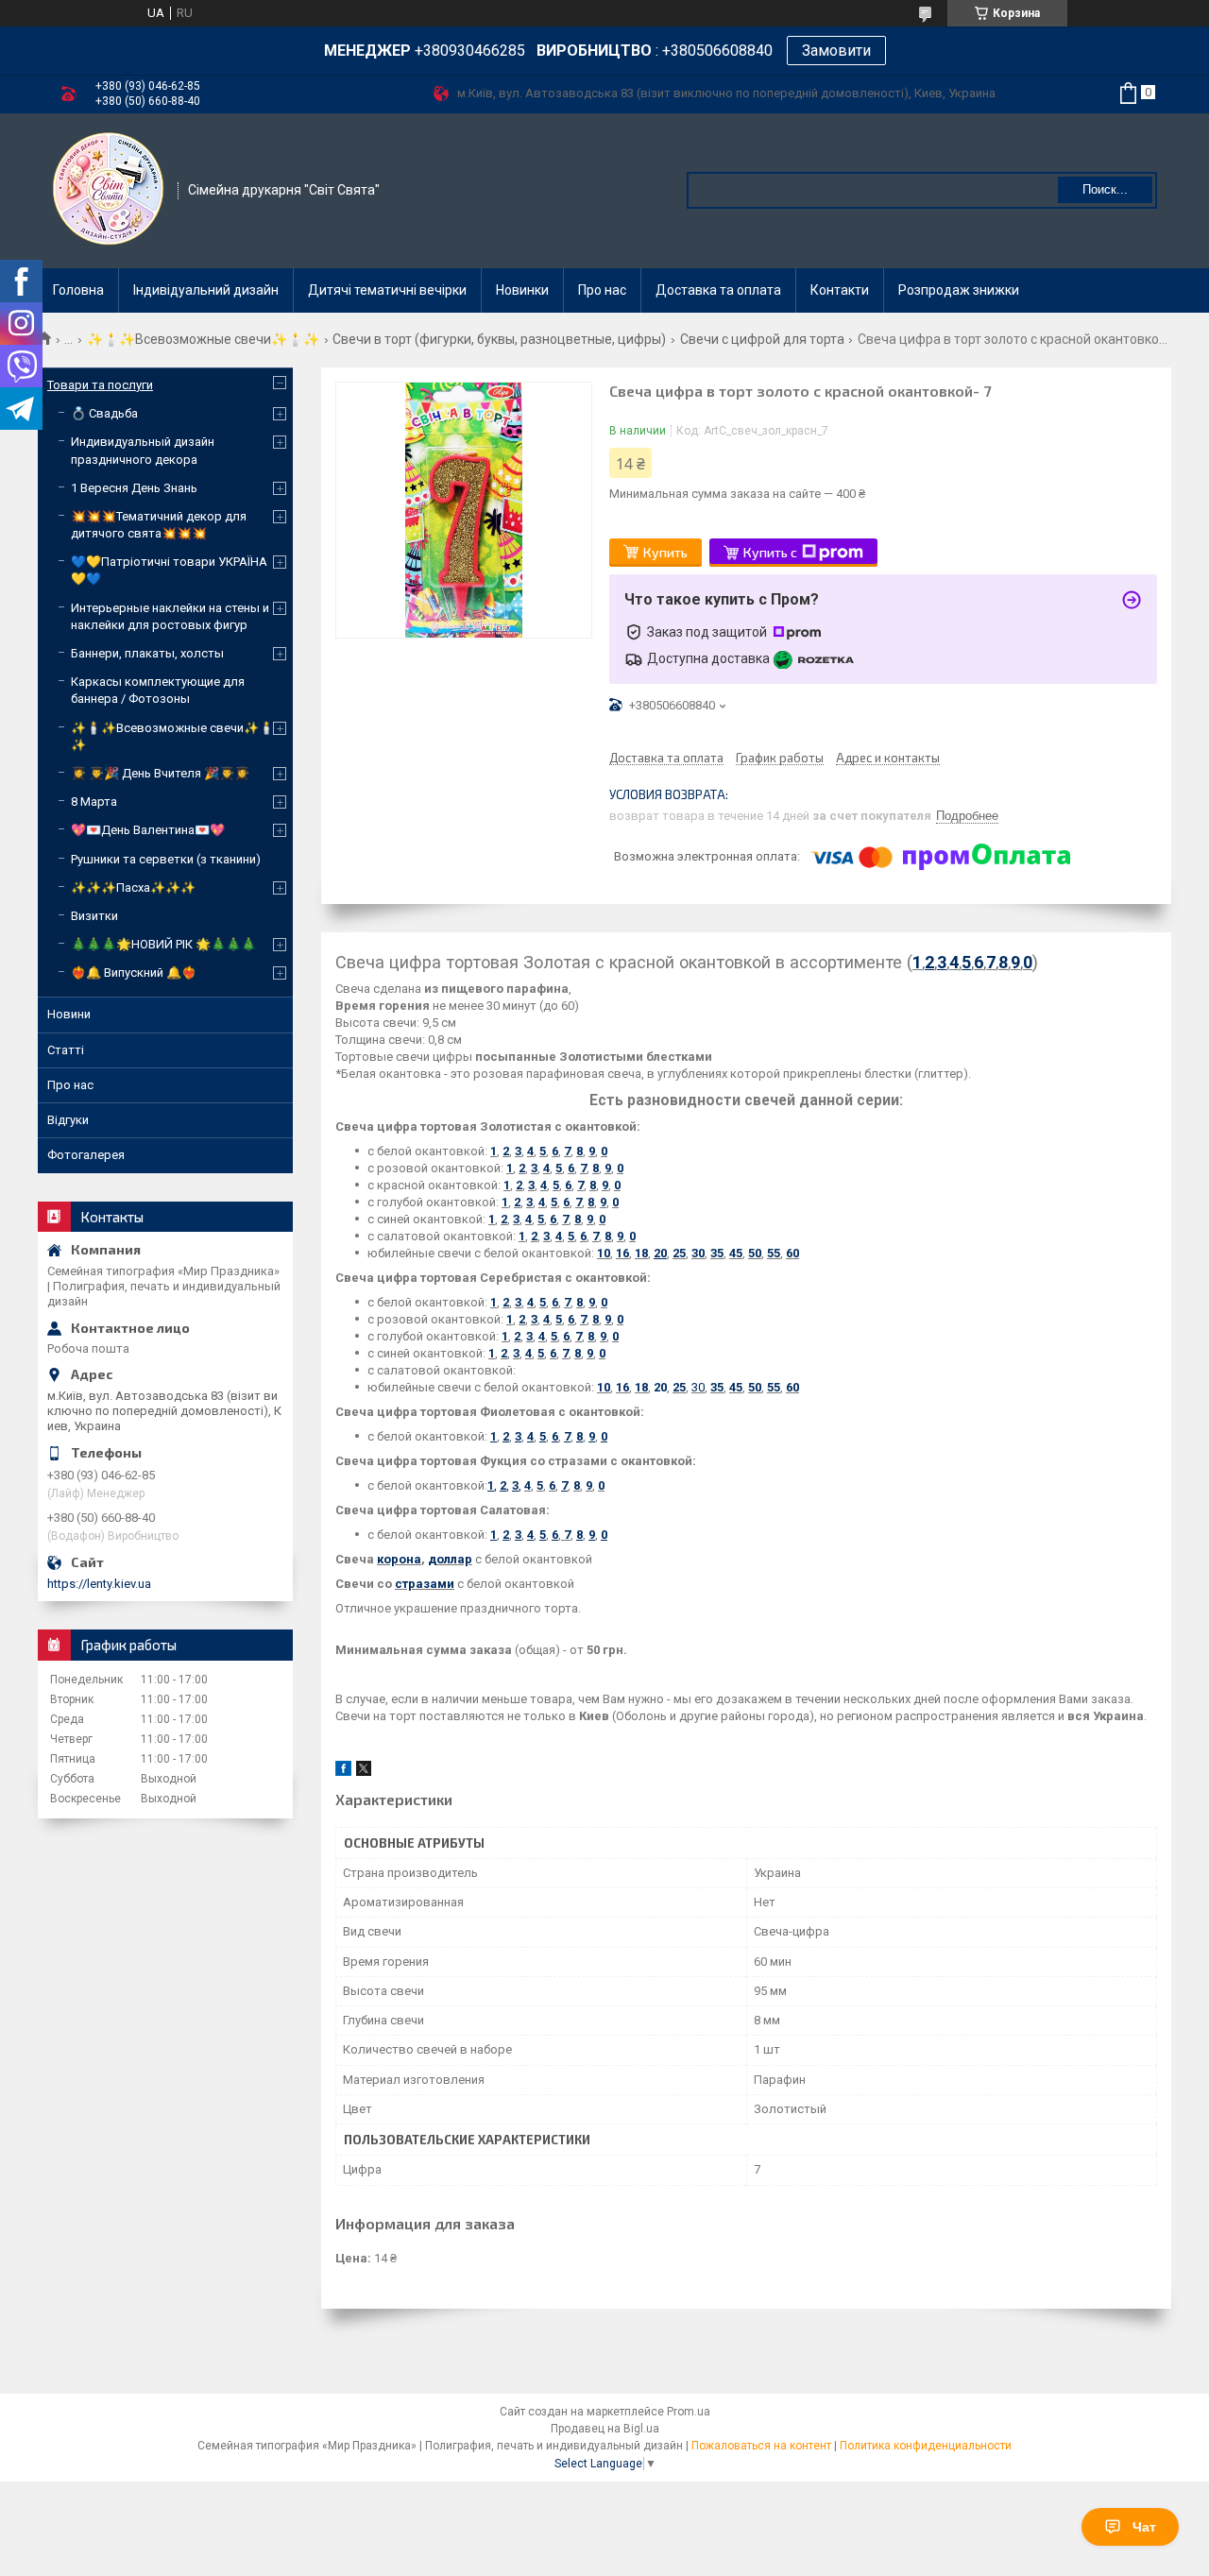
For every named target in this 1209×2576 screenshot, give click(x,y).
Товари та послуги (100, 385)
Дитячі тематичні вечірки (387, 290)
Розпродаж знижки (959, 290)
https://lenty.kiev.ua (99, 1584)
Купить (665, 552)
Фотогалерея (86, 1155)
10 (604, 1253)
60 (792, 1253)
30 (698, 1253)
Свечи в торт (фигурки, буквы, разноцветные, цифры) (499, 339)
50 (755, 1253)
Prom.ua (689, 2412)
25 (679, 1253)
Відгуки (68, 1120)
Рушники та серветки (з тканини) (166, 859)
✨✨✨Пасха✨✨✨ (133, 887)
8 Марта (94, 802)
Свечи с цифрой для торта (762, 339)
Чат (1144, 2527)
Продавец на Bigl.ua (605, 2429)
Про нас (602, 290)
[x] (364, 1772)
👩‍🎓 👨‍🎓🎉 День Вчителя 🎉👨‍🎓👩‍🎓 (160, 773)
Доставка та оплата (718, 290)
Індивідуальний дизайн (206, 290)
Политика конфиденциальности (926, 2446)
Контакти (840, 290)
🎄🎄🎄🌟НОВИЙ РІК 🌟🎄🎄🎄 (163, 944)
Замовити (836, 51)
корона (399, 1559)
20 (660, 1387)
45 (736, 1253)
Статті (66, 1050)
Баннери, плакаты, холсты (147, 653)
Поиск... (1105, 189)
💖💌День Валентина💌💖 (148, 830)
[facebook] (343, 1772)
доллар (450, 1559)
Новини (69, 1014)
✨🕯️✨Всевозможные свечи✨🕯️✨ (203, 339)
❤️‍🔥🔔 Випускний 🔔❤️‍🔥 (134, 972)
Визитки (94, 916)
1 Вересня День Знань (134, 488)
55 (774, 1253)
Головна (78, 290)
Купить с (770, 552)
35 (717, 1253)
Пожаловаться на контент (761, 2446)
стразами (425, 1584)
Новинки (522, 290)
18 (641, 1253)
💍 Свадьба (104, 413)
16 (622, 1253)
